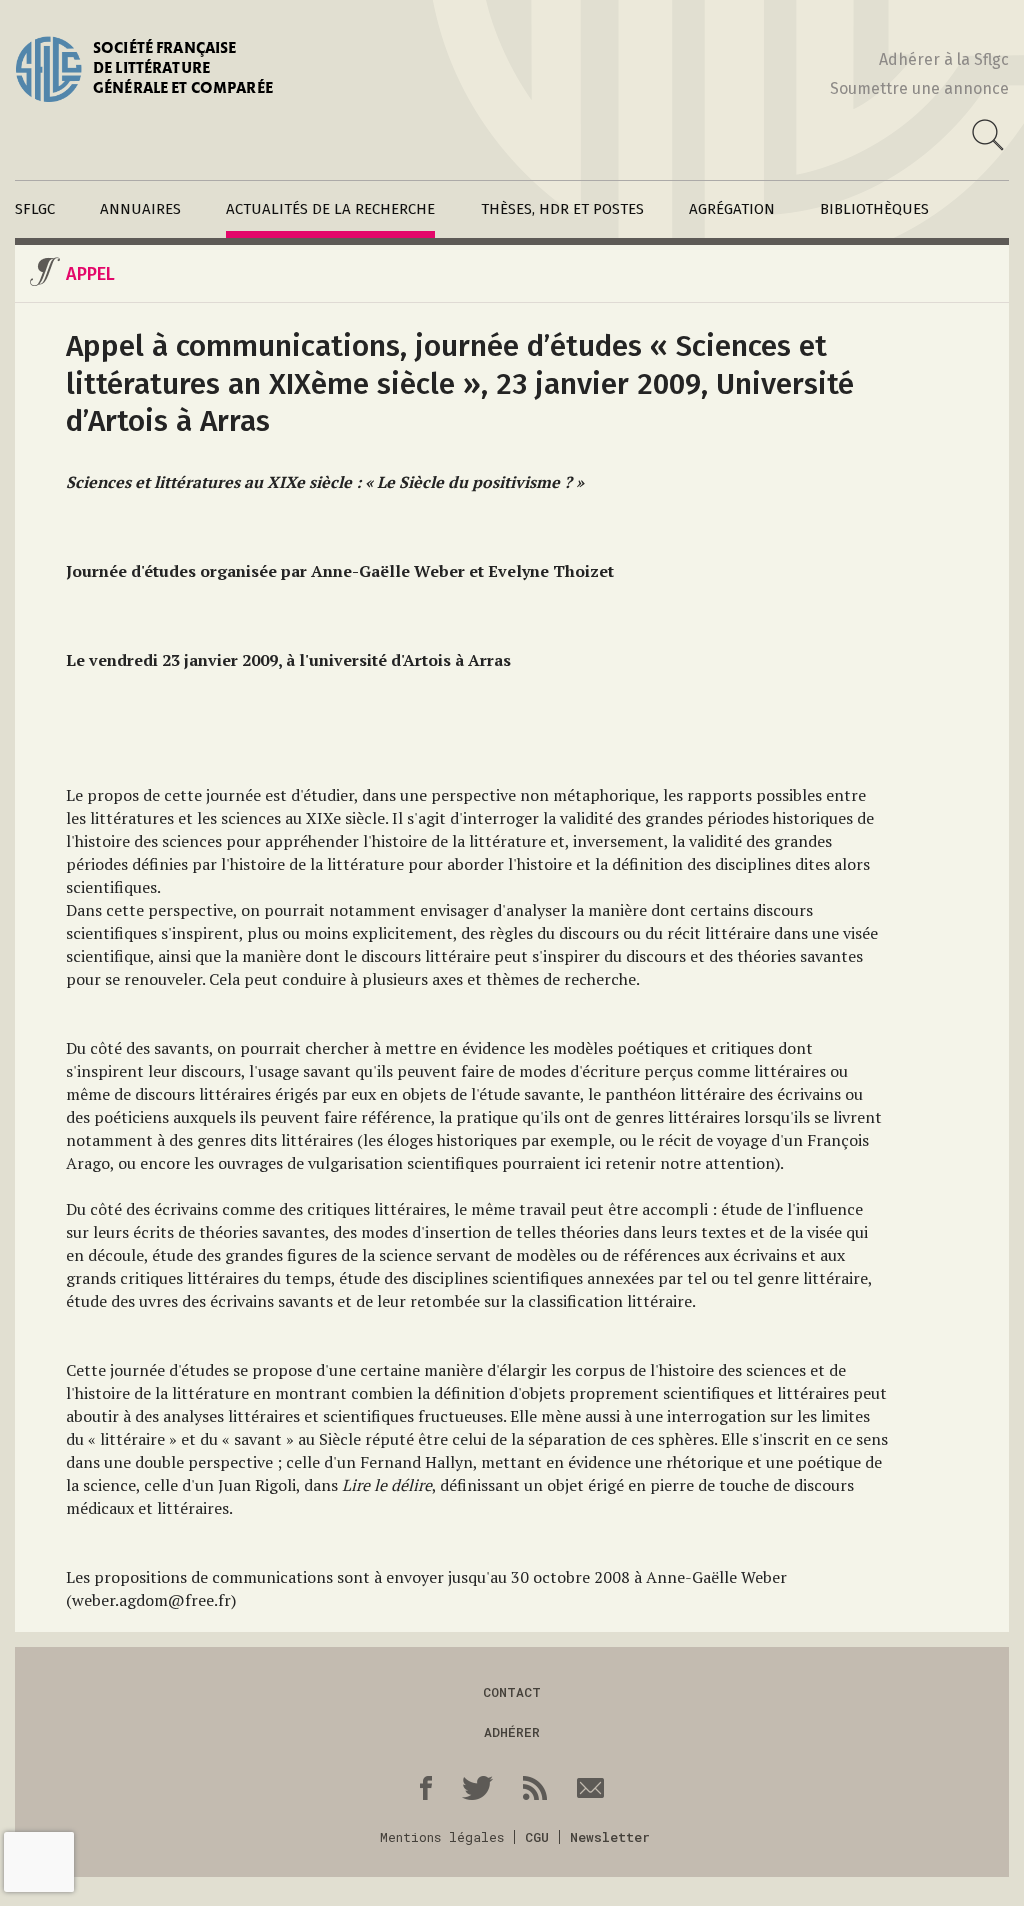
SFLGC (35, 209)
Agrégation (732, 209)
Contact (512, 1692)
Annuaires (140, 209)
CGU (537, 1837)
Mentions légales (442, 1837)
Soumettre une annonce (919, 88)
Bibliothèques (874, 209)
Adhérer (512, 1732)
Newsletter (610, 1837)
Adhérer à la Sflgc (944, 59)
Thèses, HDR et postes (562, 209)
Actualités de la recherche (330, 209)
